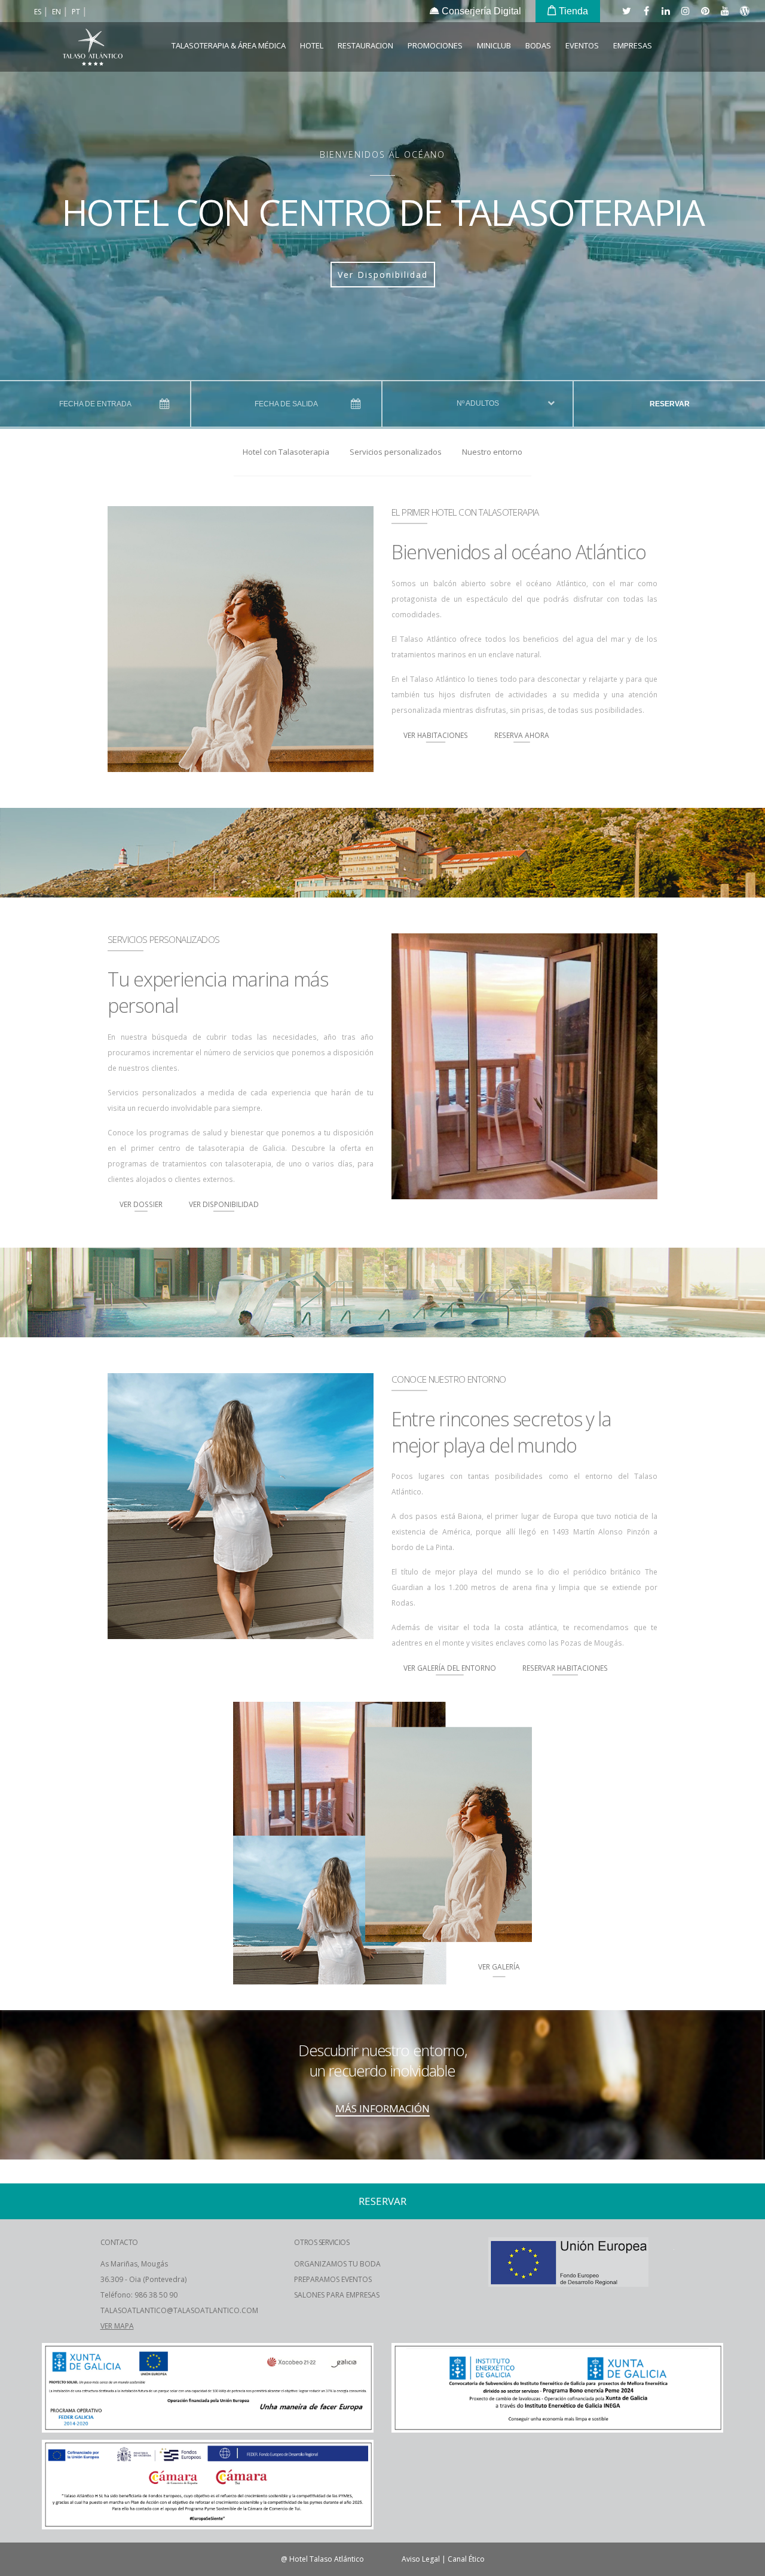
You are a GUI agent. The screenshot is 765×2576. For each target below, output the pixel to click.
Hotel (312, 45)
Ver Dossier (141, 1204)
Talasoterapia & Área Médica (229, 45)
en (57, 12)
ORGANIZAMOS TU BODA (337, 2264)
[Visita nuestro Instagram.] (685, 11)
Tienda (572, 11)
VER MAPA (117, 2326)
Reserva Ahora (522, 735)
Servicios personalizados (396, 452)
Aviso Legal (421, 2559)
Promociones (435, 45)
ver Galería (499, 1967)
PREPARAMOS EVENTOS (333, 2279)
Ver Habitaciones (436, 735)
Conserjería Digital (480, 11)
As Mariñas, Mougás (134, 2264)
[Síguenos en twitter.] (626, 11)
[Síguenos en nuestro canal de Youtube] (724, 11)
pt (77, 12)
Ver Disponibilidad (383, 275)
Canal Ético (466, 2559)
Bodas (538, 45)
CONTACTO (119, 2242)
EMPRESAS (633, 45)
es (39, 12)
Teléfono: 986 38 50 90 (139, 2295)
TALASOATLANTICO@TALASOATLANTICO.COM (179, 2310)
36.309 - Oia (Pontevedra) (143, 2279)
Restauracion (365, 45)
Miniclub (494, 45)
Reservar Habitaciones (565, 1668)
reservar (670, 404)
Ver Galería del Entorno (450, 1668)
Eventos (582, 45)
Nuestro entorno (492, 452)
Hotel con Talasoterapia (286, 452)
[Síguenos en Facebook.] (645, 11)
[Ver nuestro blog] (744, 11)
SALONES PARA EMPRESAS (337, 2295)
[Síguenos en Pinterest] (705, 11)
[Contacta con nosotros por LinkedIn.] (665, 11)
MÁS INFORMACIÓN (382, 2108)
